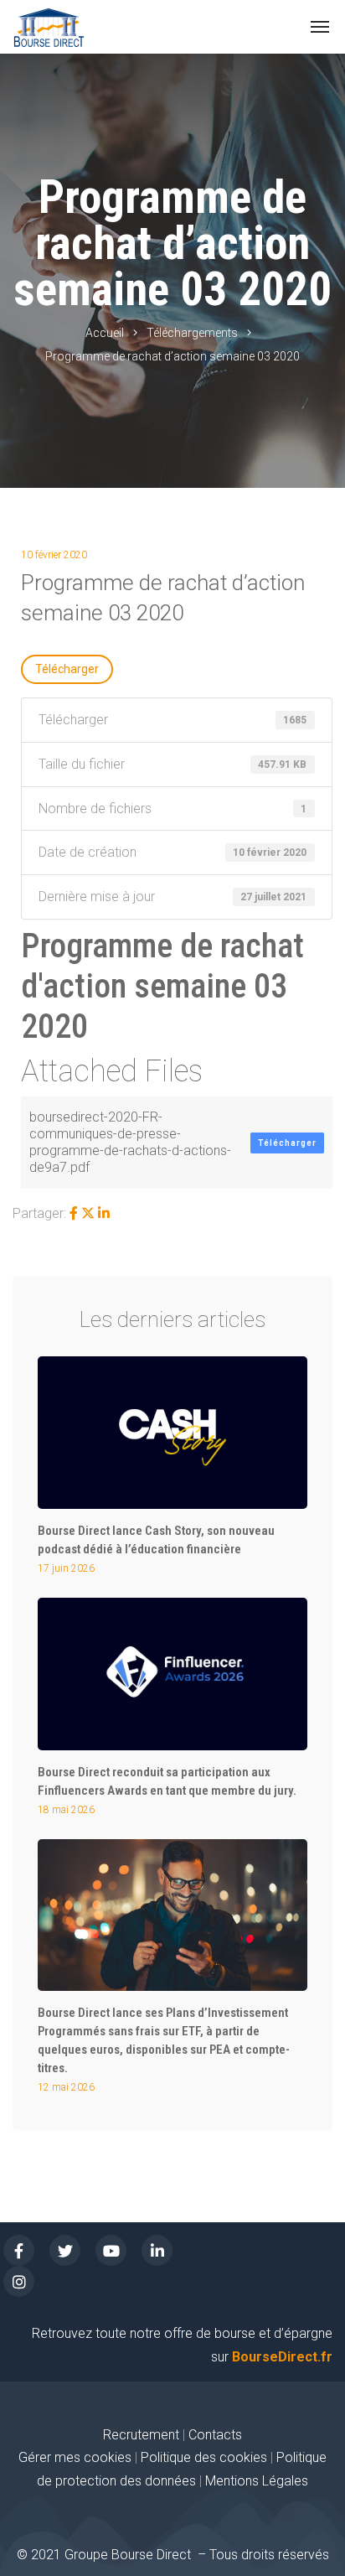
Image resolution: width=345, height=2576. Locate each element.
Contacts (215, 2435)
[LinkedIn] (104, 1213)
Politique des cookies (206, 2457)
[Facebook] (74, 1213)
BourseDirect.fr (282, 2357)
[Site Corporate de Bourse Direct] (49, 27)
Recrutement (141, 2435)
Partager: (39, 1213)
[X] (88, 1213)
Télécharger (67, 669)
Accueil (105, 333)
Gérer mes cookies (75, 2457)
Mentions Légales (257, 2481)
